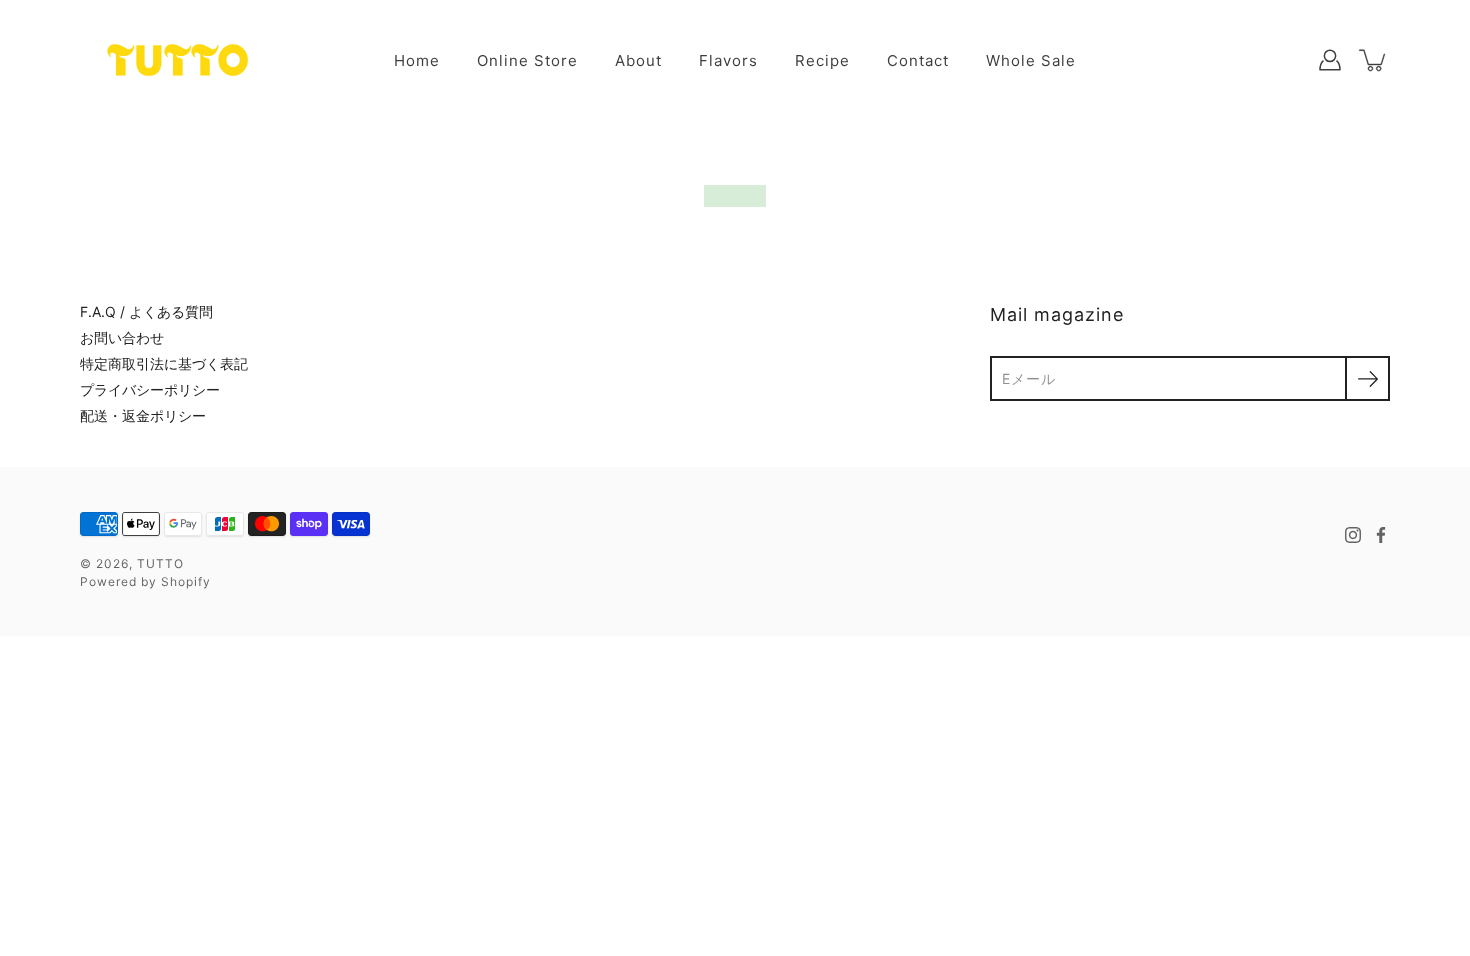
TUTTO (160, 563)
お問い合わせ (122, 337)
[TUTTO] (177, 60)
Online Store (527, 60)
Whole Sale (1031, 60)
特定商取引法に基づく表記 (164, 363)
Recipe (822, 60)
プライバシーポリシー (150, 389)
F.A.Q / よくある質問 (146, 311)
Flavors (728, 60)
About (638, 60)
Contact (918, 60)
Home (417, 60)
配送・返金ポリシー (143, 415)
